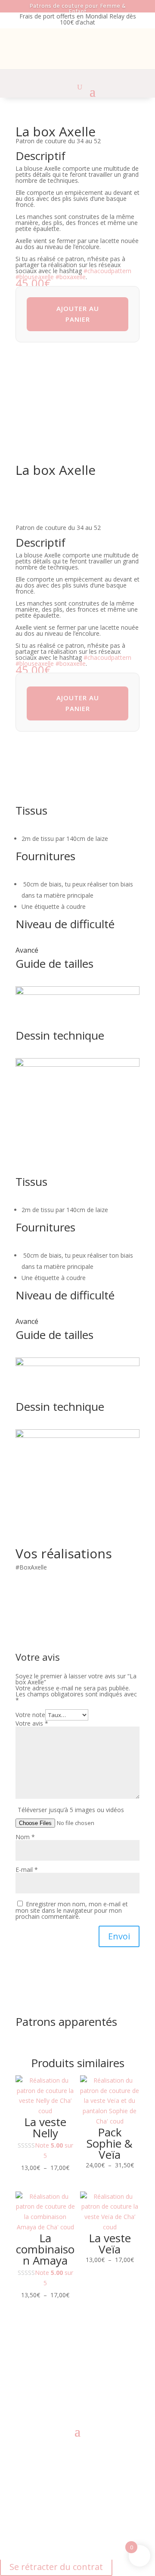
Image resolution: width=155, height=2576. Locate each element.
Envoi (119, 1936)
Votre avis (32, 1723)
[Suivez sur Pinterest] (86, 2394)
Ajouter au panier (78, 314)
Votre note (30, 1715)
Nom (25, 1837)
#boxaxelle (71, 277)
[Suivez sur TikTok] (103, 2394)
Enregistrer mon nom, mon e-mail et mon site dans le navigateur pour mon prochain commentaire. (72, 1910)
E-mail (27, 1870)
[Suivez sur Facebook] (52, 2394)
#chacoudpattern (107, 271)
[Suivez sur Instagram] (69, 2394)
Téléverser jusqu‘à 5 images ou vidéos (71, 1810)
